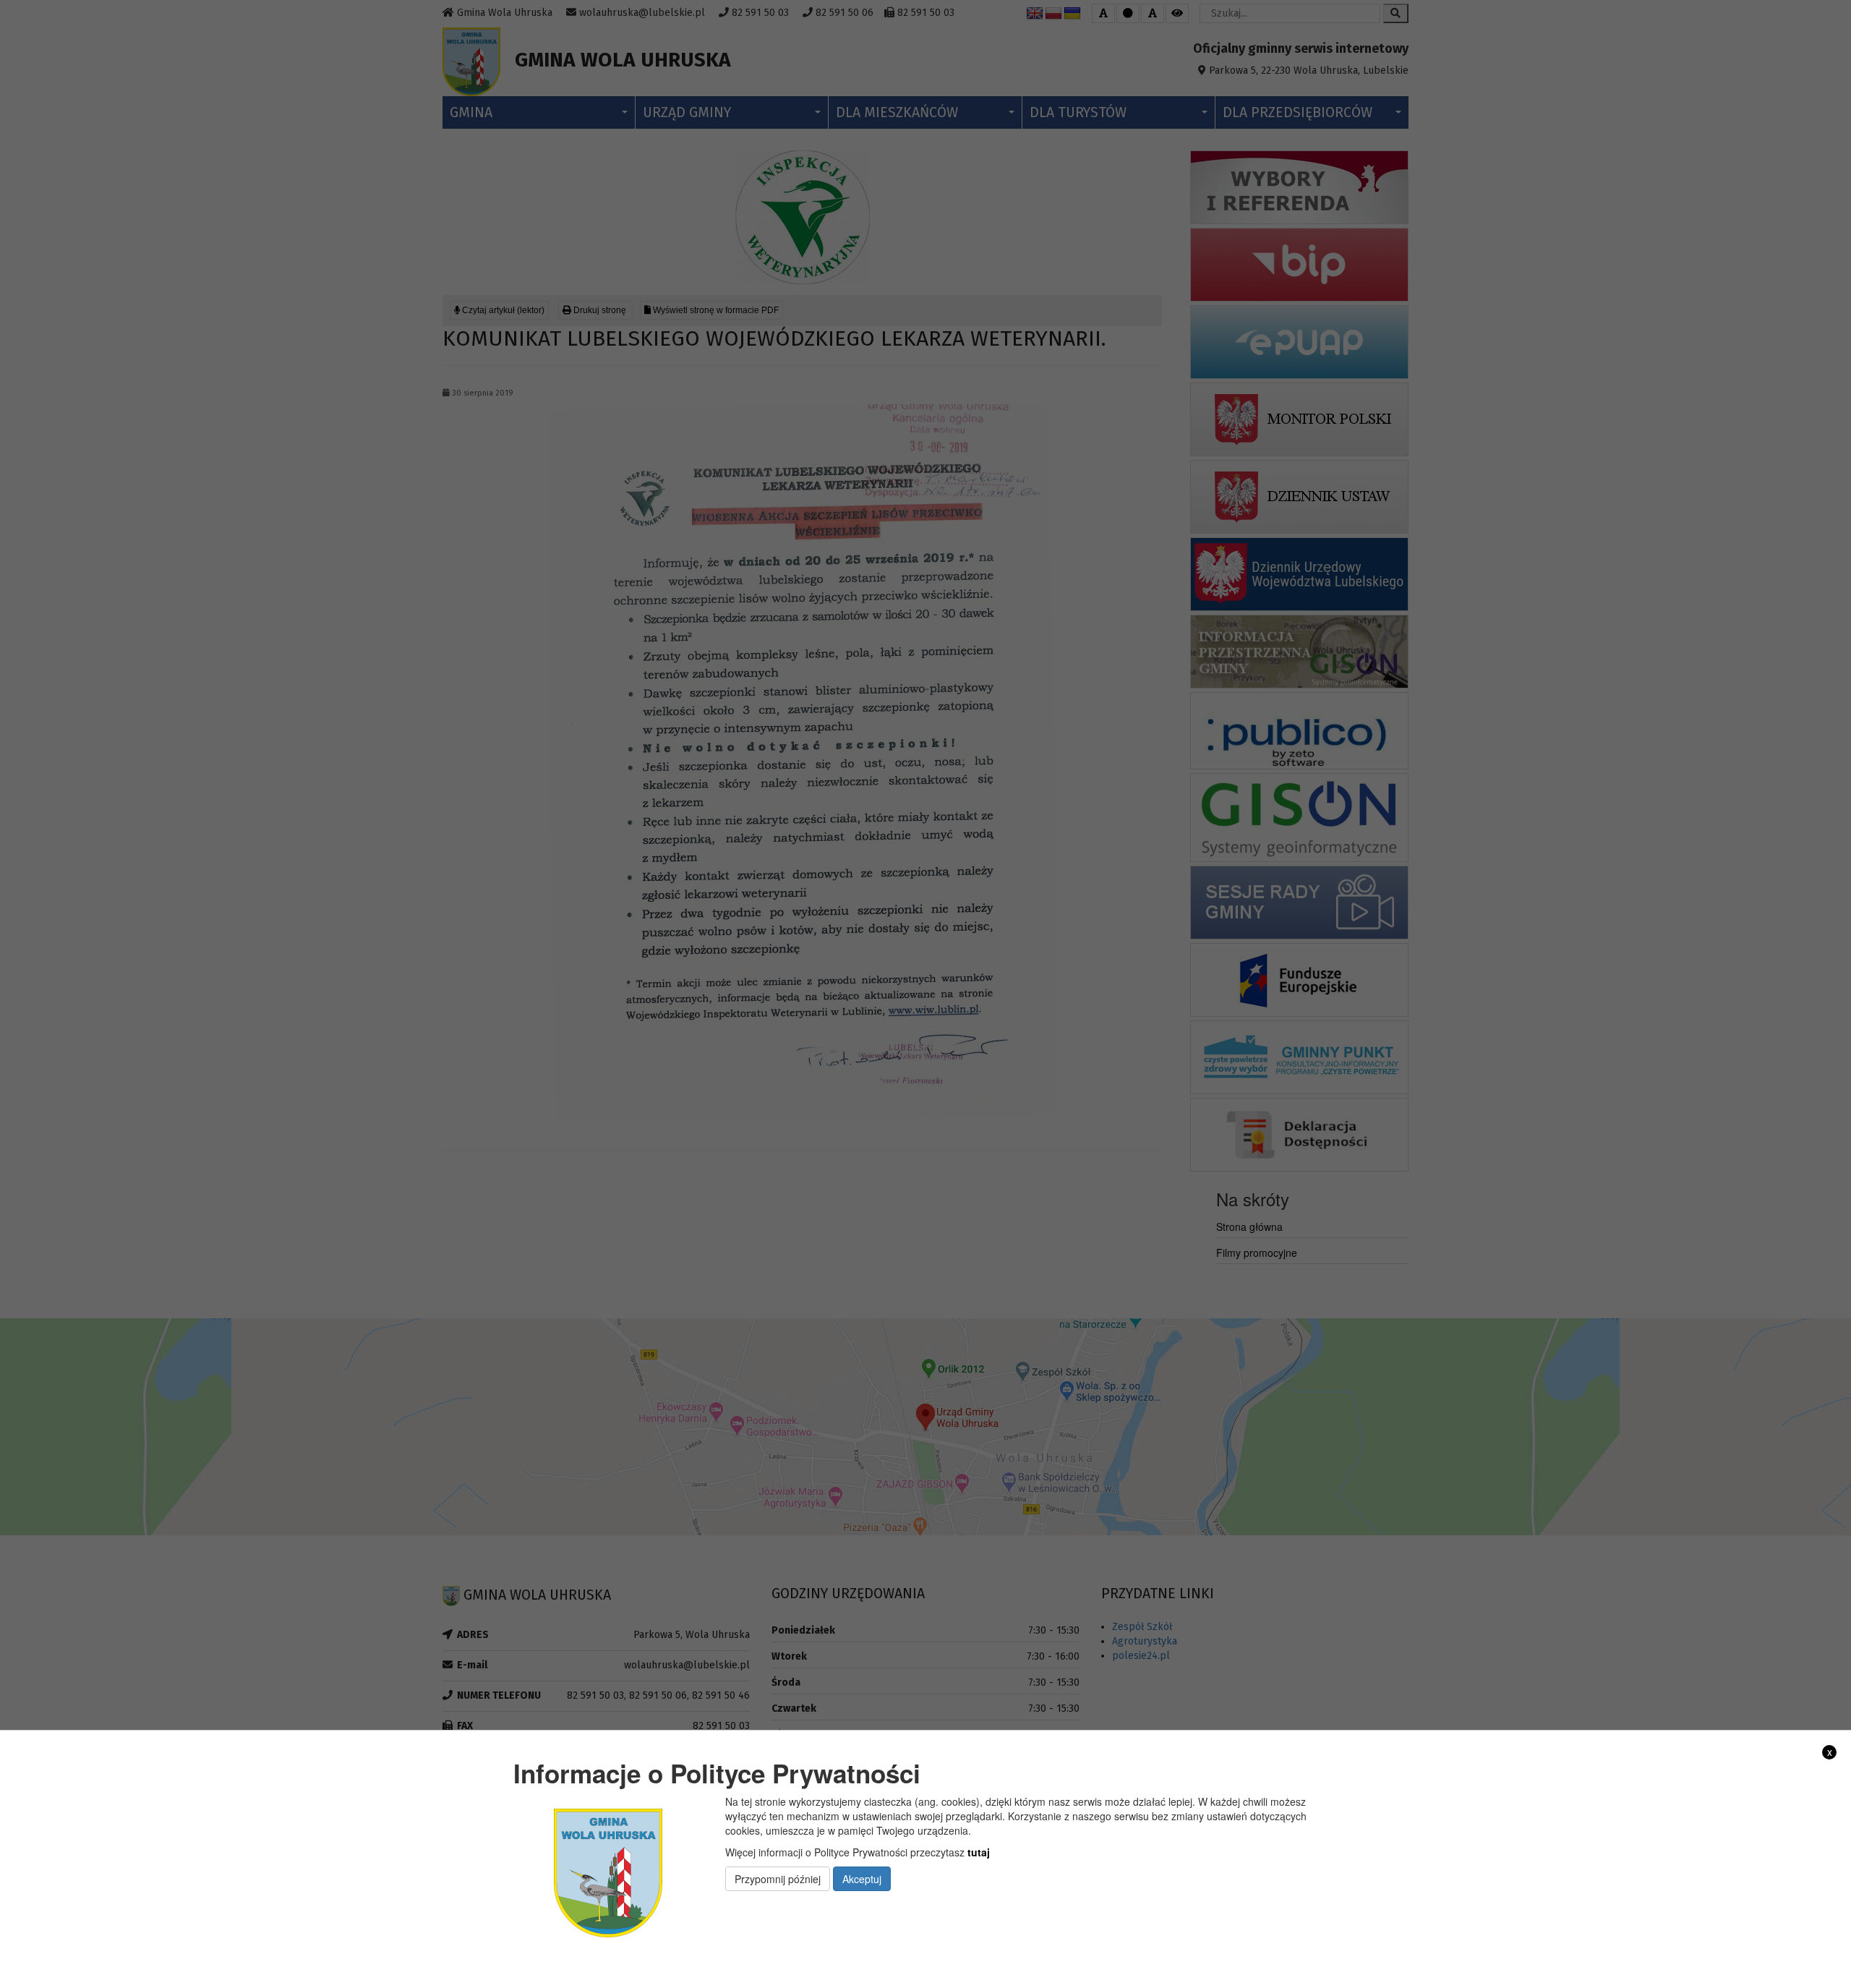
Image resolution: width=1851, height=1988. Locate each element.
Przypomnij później (778, 1879)
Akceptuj (862, 1879)
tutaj (979, 1852)
